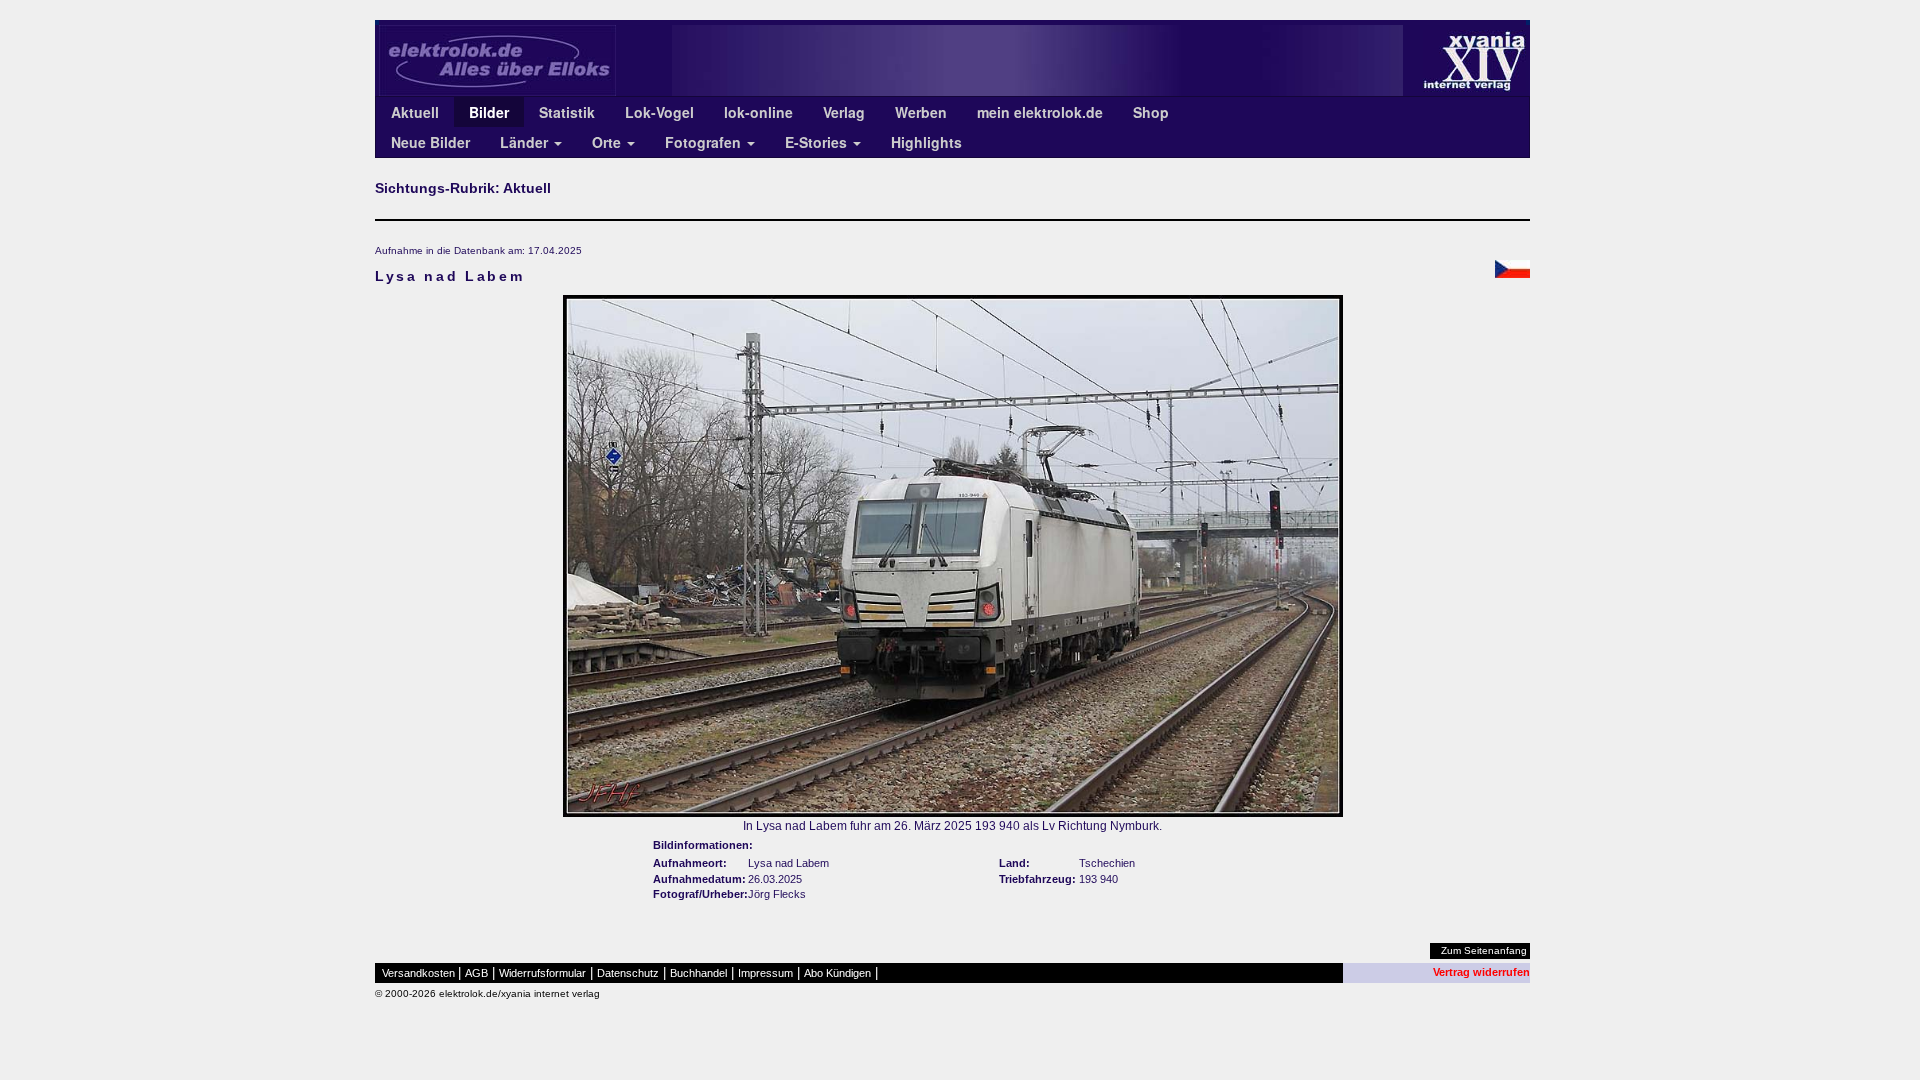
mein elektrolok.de (1040, 112)
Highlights (926, 142)
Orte (608, 142)
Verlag (844, 112)
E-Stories (818, 142)
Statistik (567, 112)
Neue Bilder (430, 142)
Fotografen (705, 142)
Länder (526, 142)
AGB (476, 973)
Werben (921, 112)
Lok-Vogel (659, 112)
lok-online (758, 112)
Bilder (489, 112)
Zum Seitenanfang (1484, 950)
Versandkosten (418, 973)
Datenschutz (628, 973)
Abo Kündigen (837, 973)
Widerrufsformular (542, 973)
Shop (1151, 112)
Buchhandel (698, 973)
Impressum (765, 973)
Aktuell (415, 112)
